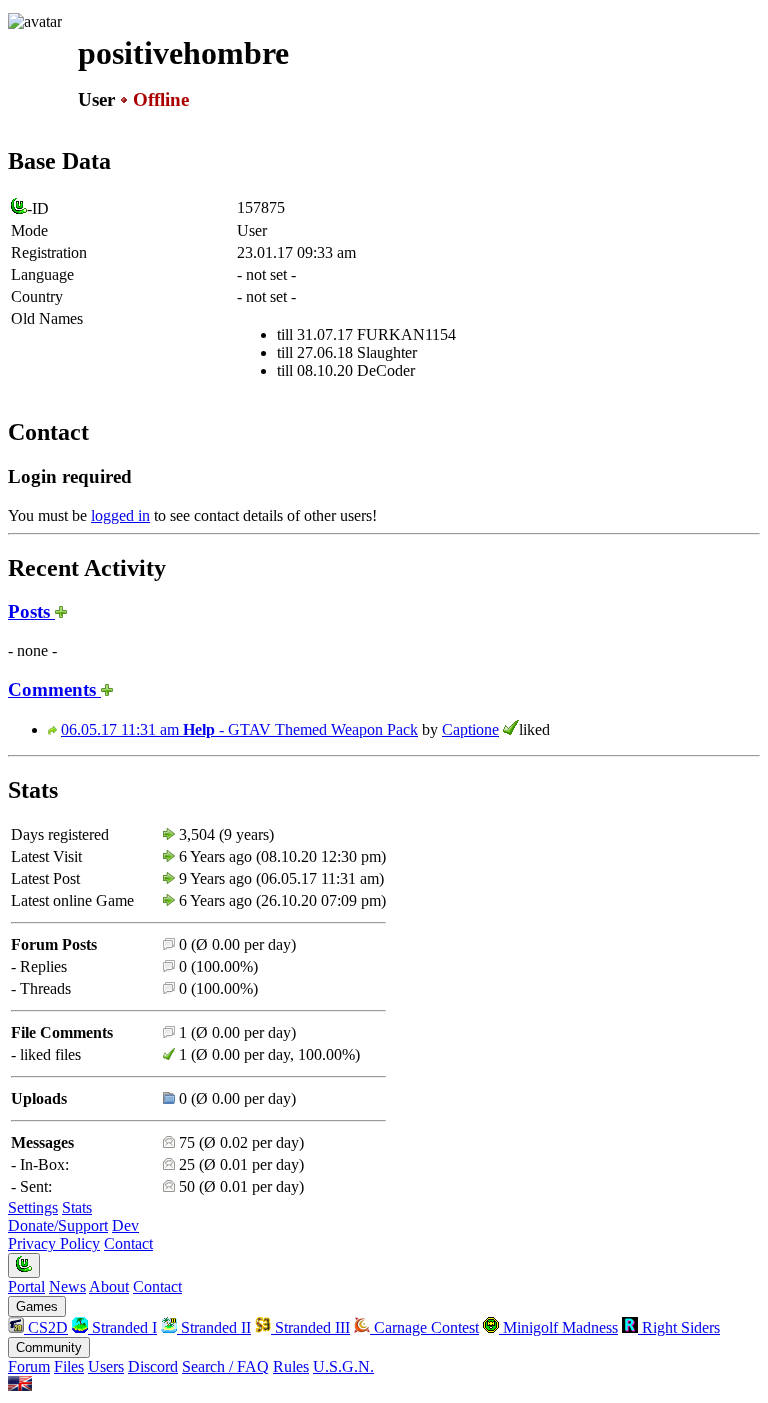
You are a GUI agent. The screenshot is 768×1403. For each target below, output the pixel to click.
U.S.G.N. (343, 1366)
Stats (77, 1207)
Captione (470, 729)
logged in (120, 515)
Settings (33, 1207)
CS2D (46, 1327)
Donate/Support (58, 1225)
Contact (128, 1243)
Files (69, 1366)
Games (37, 1306)
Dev (125, 1225)
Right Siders (679, 1327)
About (109, 1286)
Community (49, 1347)
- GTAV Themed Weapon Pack (239, 729)
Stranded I (122, 1327)
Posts (31, 611)
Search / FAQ (225, 1366)
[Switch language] (20, 1385)
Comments (54, 689)
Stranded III (310, 1327)
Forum (29, 1366)
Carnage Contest (424, 1327)
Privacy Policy (54, 1243)
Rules (291, 1366)
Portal (26, 1286)
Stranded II (214, 1327)
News (67, 1286)
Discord (153, 1366)
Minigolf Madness (558, 1327)
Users (106, 1366)
